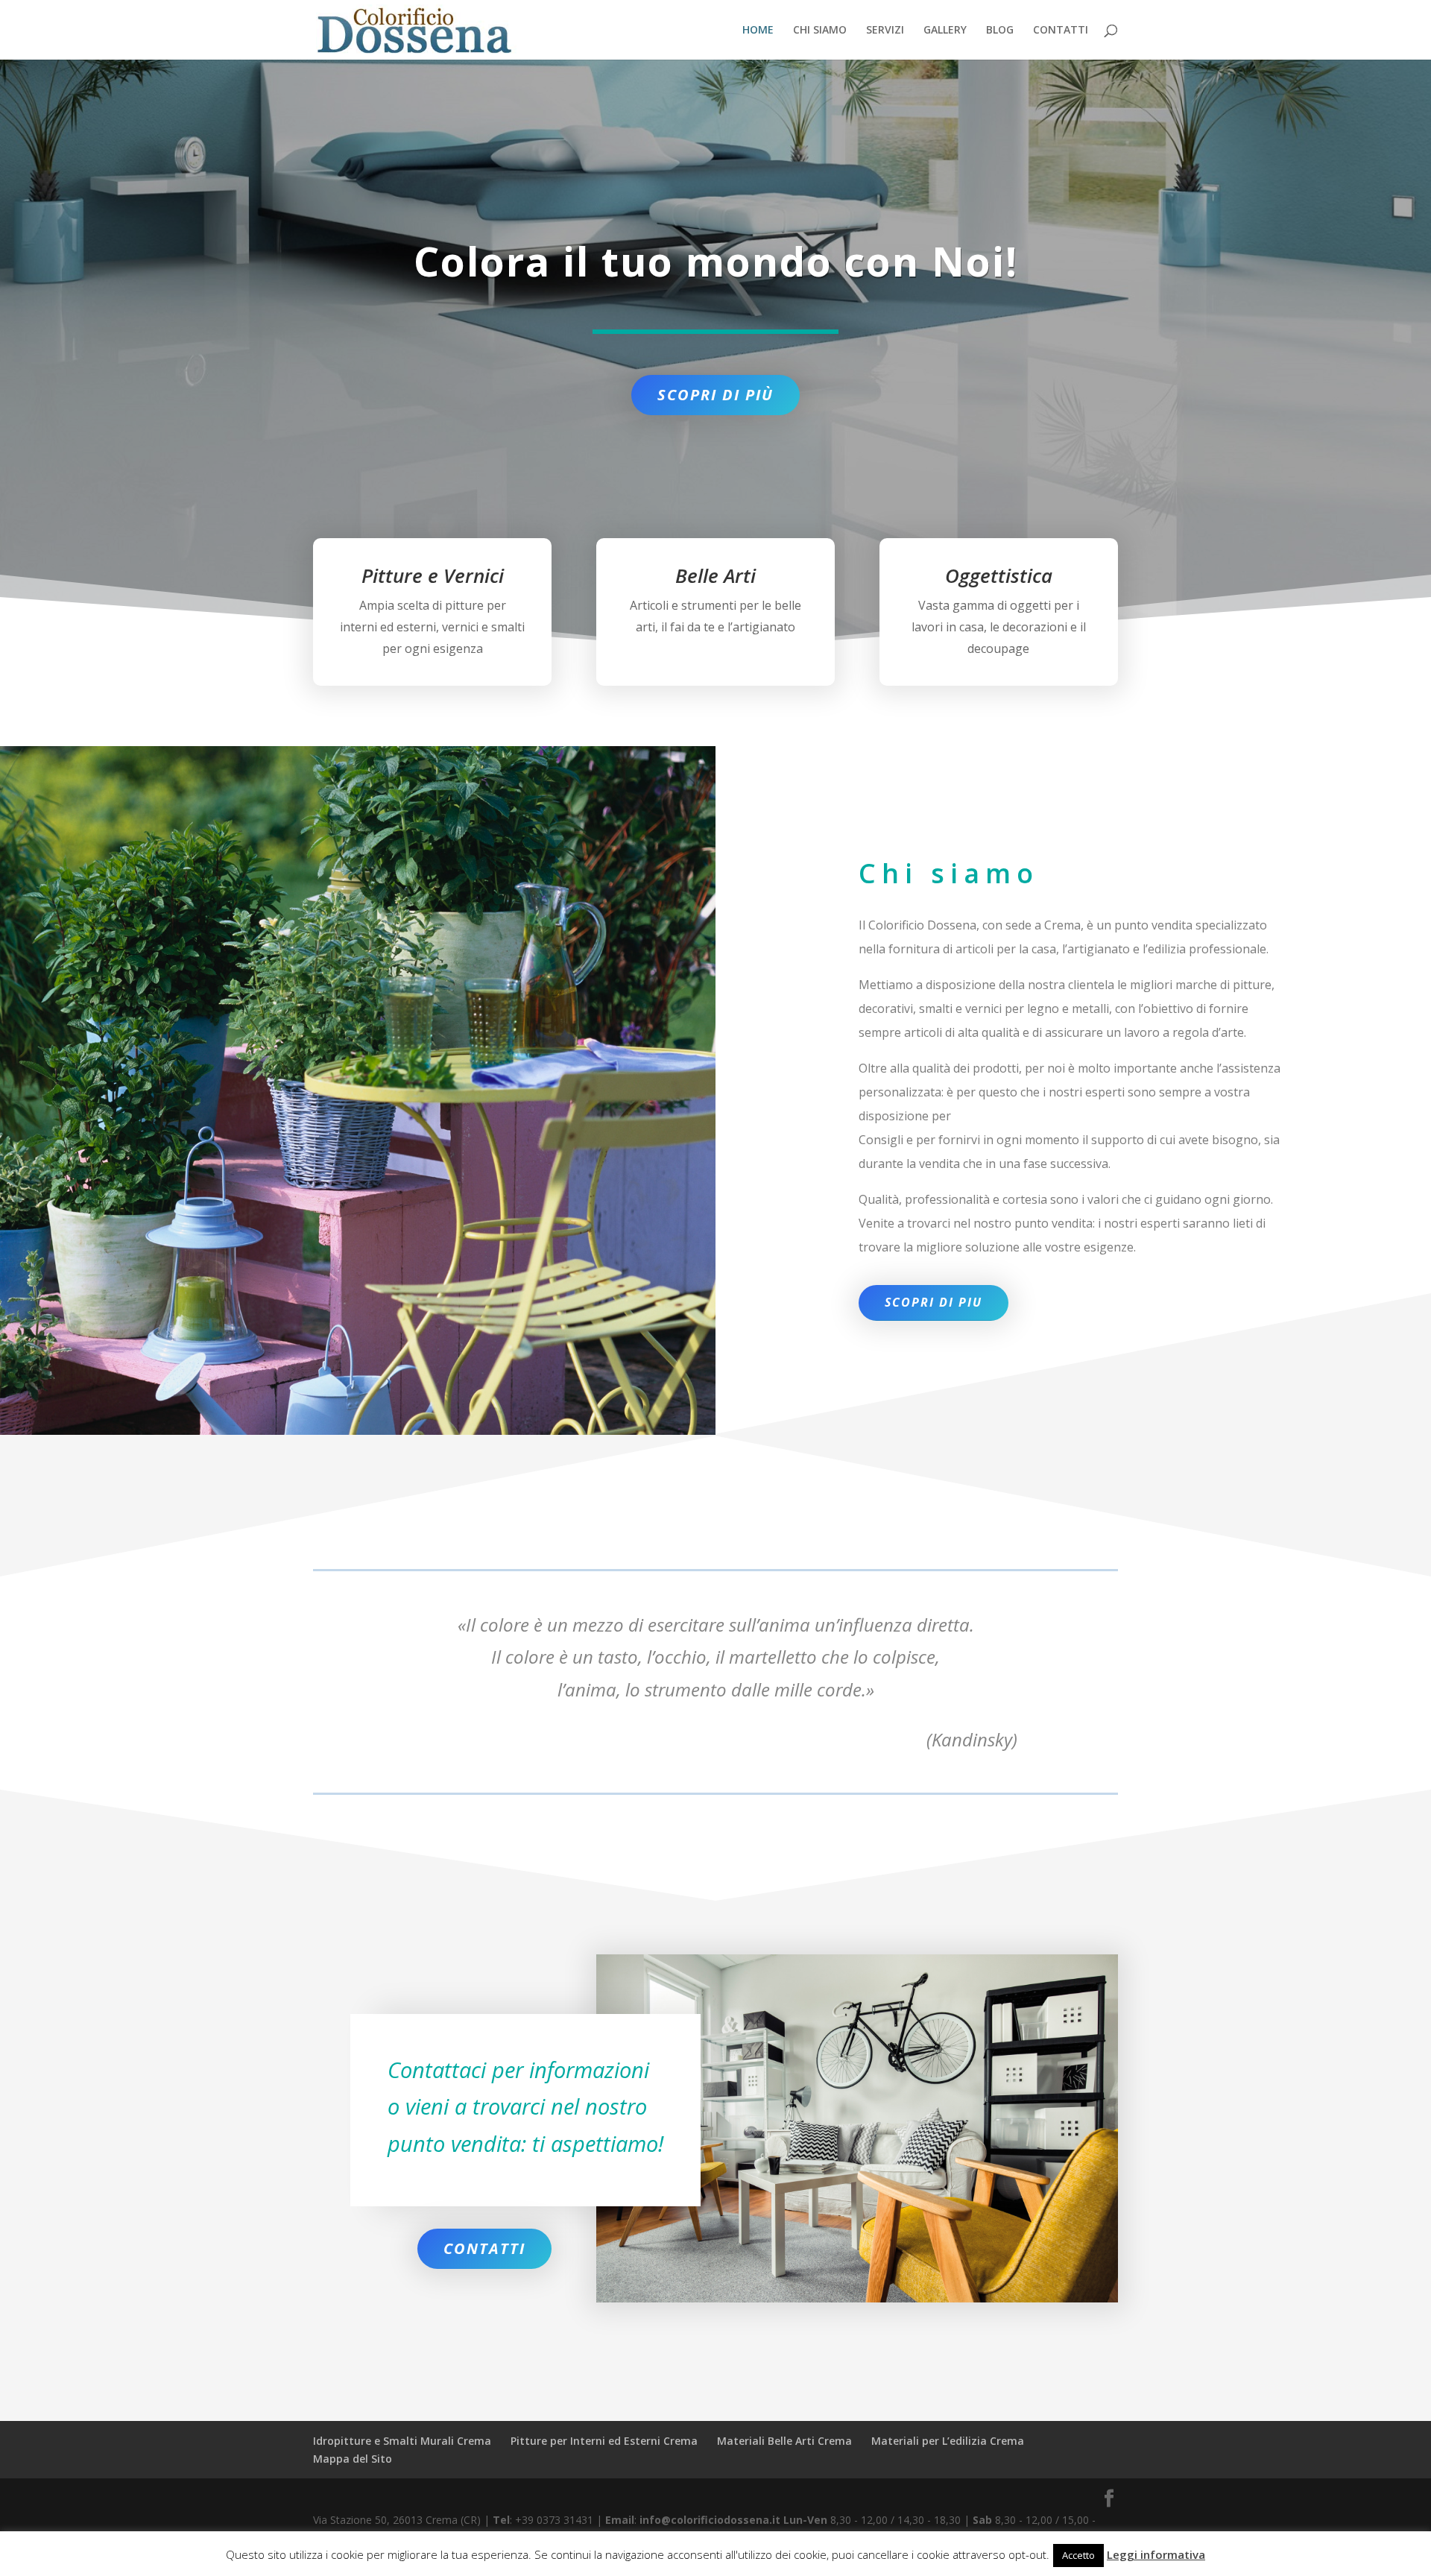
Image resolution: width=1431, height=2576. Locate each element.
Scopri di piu (934, 1302)
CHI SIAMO (820, 31)
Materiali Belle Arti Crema (784, 2441)
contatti (484, 2248)
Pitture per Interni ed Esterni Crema (604, 2441)
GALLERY (945, 31)
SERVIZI (885, 31)
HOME (758, 31)
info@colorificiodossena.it (711, 2520)
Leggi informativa (1156, 2554)
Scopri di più (715, 395)
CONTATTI (1061, 31)
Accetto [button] (1078, 2555)
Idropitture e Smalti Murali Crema (402, 2441)
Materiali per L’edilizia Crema (948, 2441)
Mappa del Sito (353, 2459)
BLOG (1000, 31)
